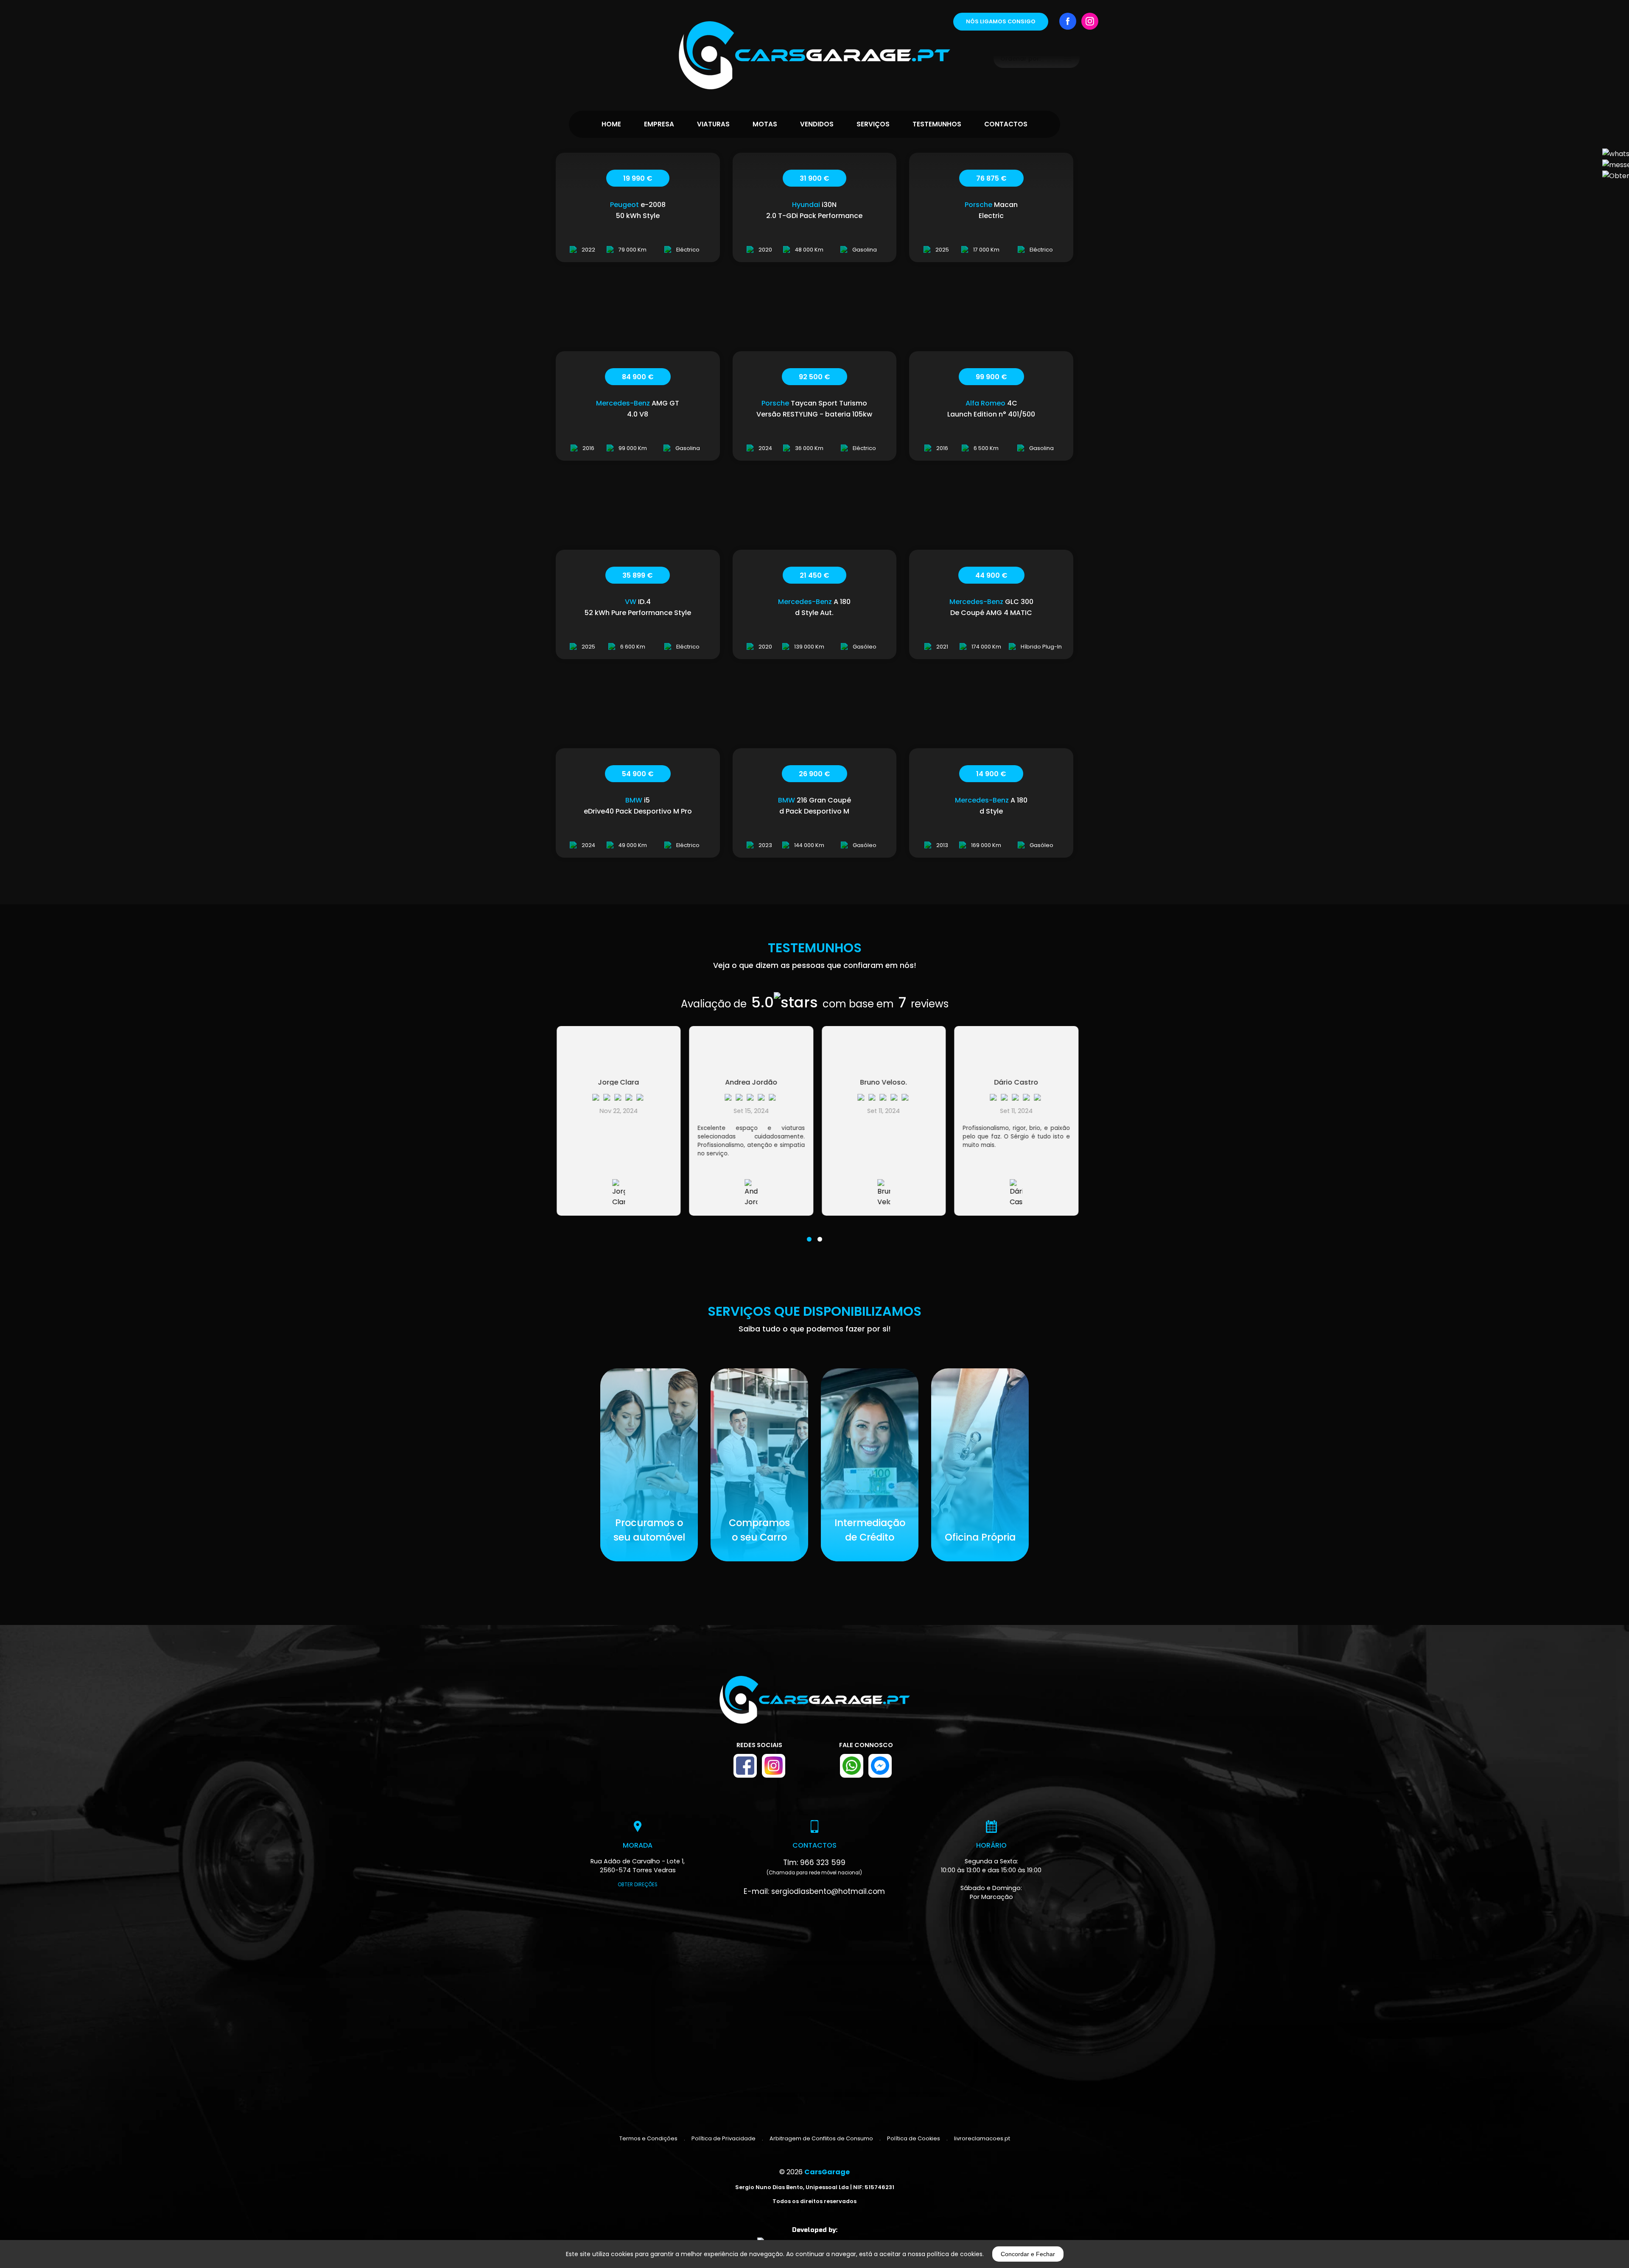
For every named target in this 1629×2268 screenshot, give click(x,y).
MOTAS (765, 124)
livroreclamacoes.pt (982, 2138)
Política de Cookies (914, 2138)
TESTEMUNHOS (937, 124)
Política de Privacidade (724, 2138)
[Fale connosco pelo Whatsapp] (852, 1766)
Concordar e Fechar (1028, 2254)
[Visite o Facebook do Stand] (745, 1766)
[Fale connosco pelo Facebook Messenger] (880, 1766)
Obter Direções (638, 1885)
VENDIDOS (817, 124)
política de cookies (955, 2254)
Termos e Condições (648, 2138)
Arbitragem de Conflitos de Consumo (821, 2138)
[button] (809, 1234)
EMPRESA (659, 124)
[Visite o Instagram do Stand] (774, 1766)
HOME (611, 124)
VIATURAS (713, 124)
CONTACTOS (1006, 124)
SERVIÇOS (873, 124)
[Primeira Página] (814, 45)
